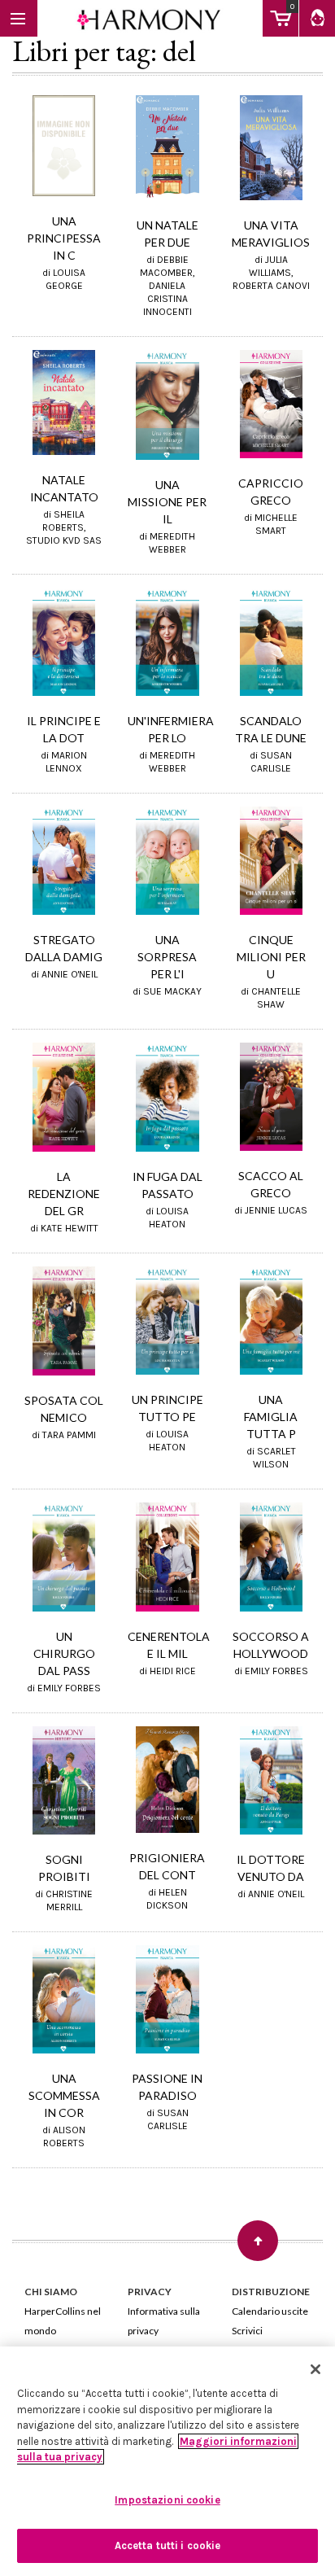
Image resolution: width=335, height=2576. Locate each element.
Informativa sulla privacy (164, 2321)
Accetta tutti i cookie (168, 2545)
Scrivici (247, 2331)
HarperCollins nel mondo (63, 2321)
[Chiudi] (315, 2369)
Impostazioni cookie (167, 2500)
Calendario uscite (270, 2311)
